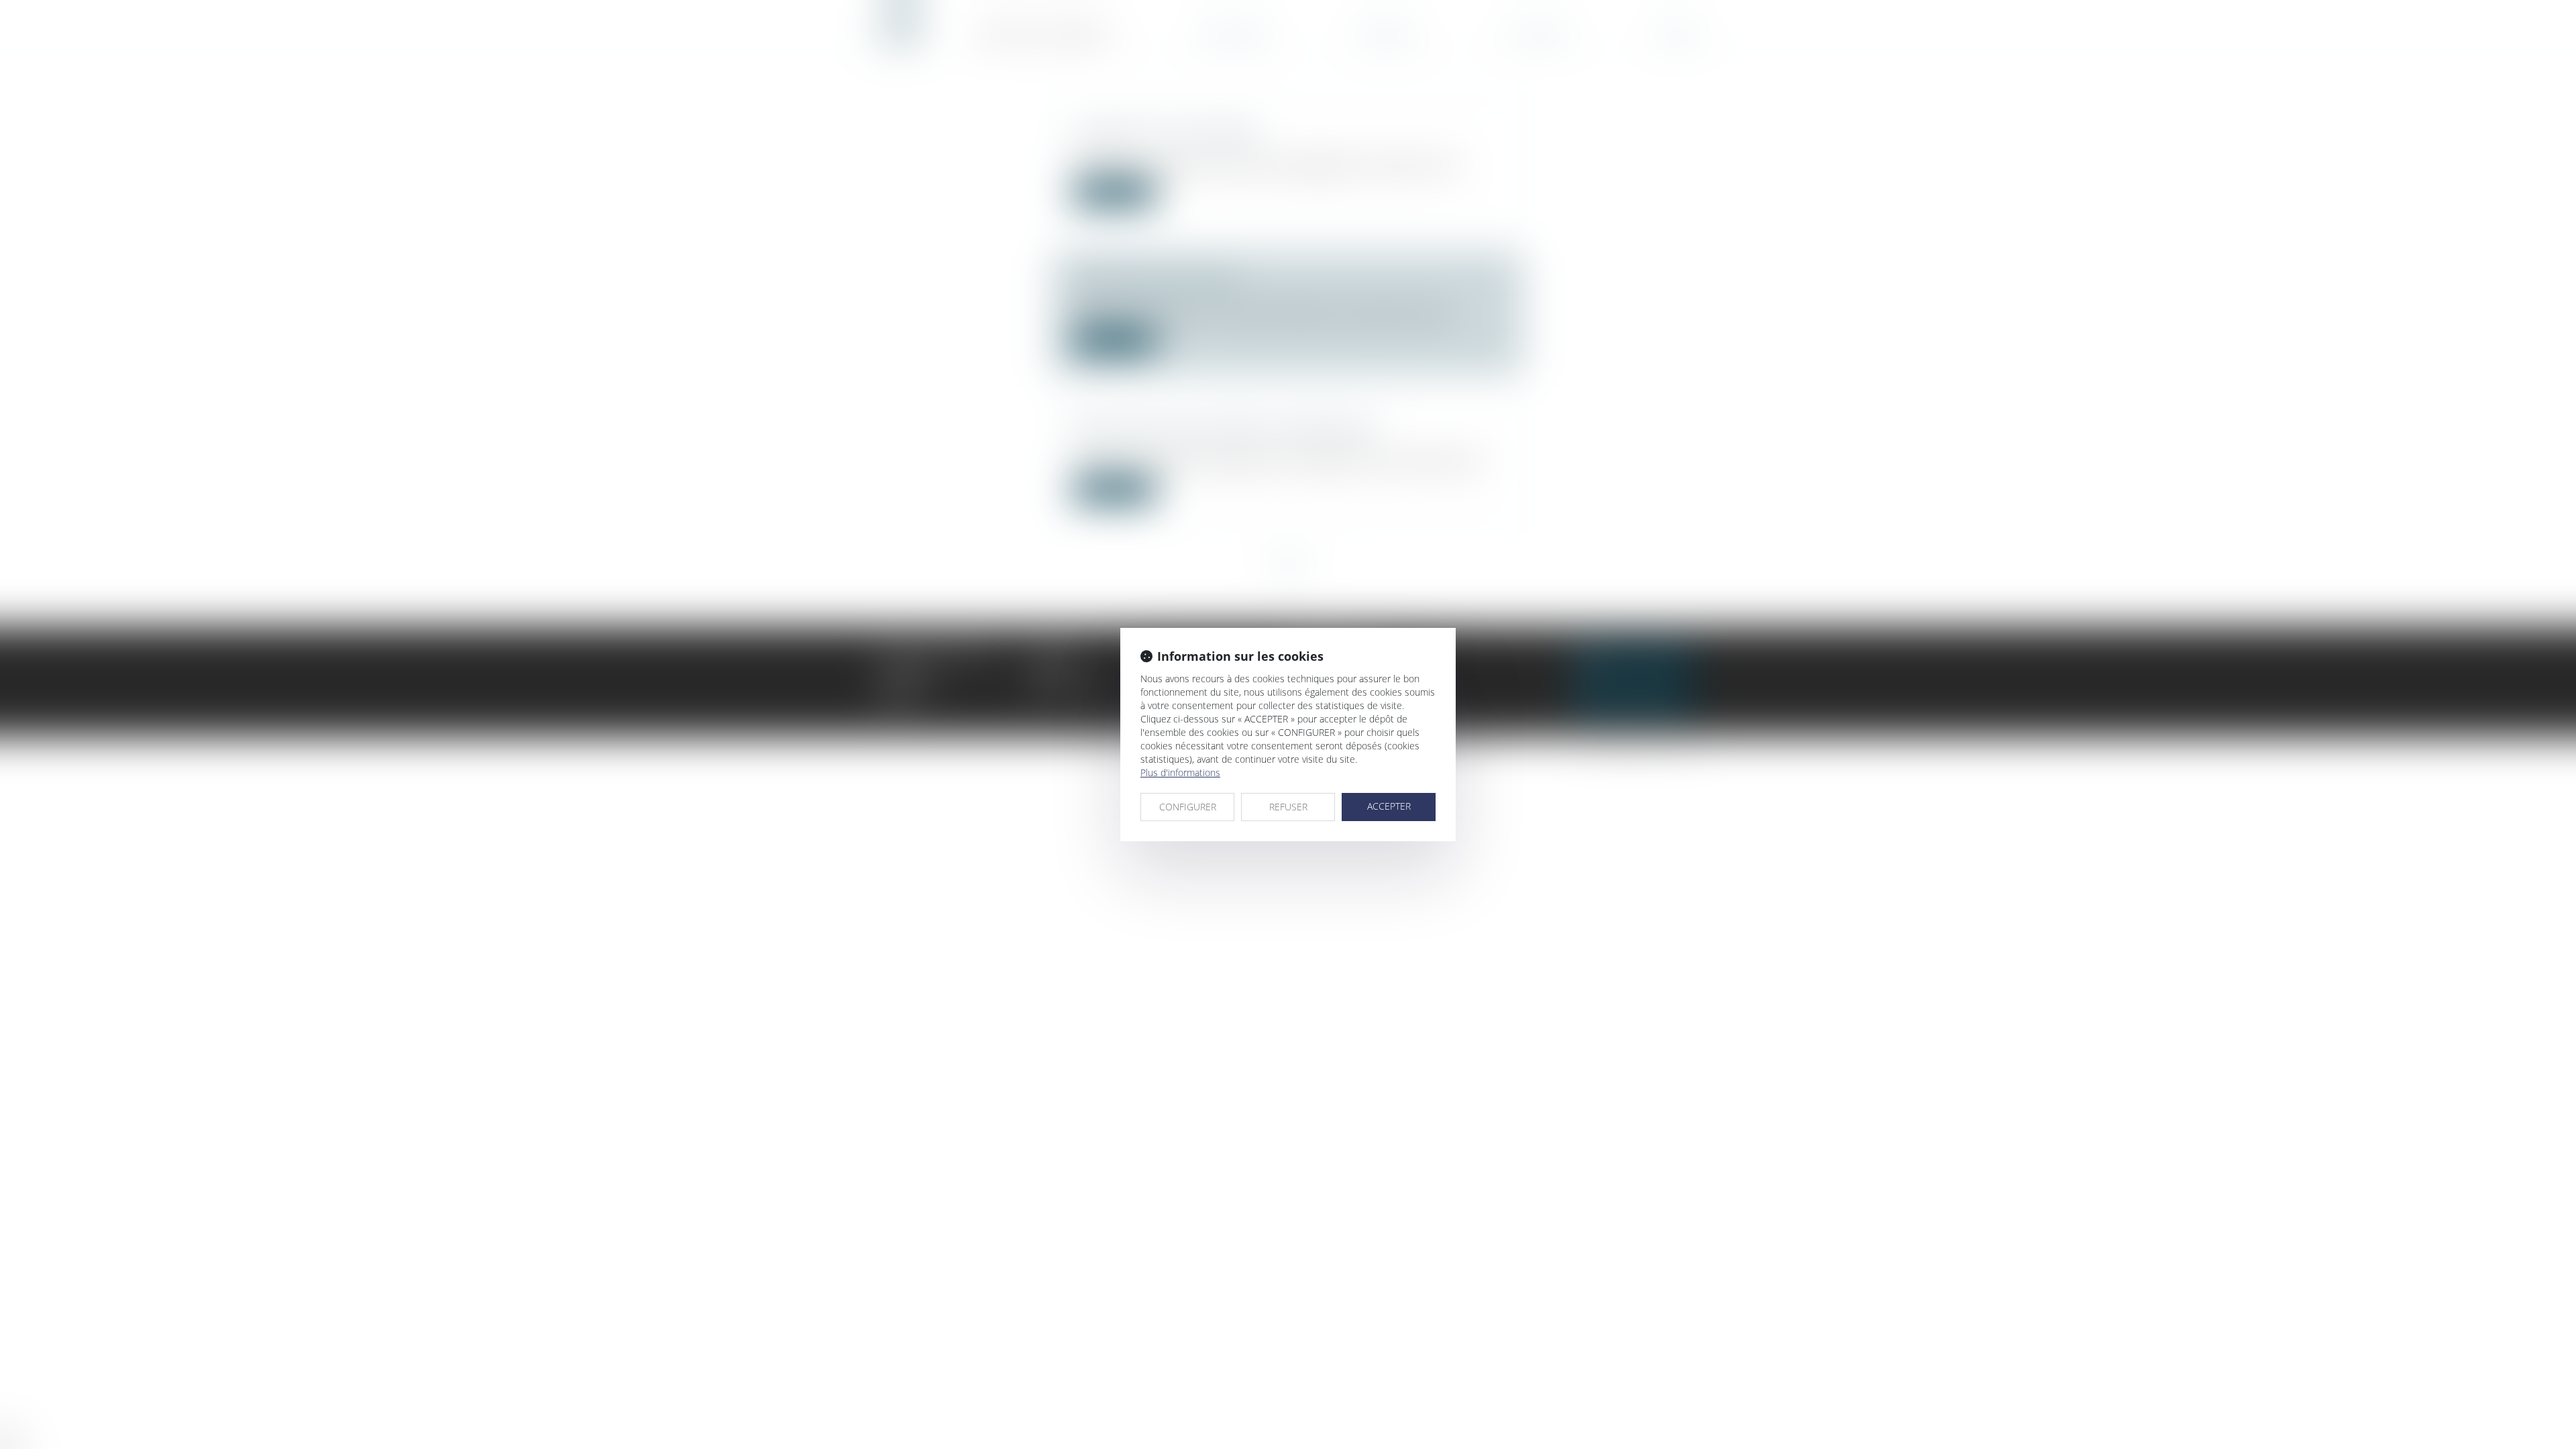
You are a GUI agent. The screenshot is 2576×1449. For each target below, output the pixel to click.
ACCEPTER (1389, 806)
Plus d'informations (1180, 772)
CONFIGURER (1188, 807)
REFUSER (1288, 807)
